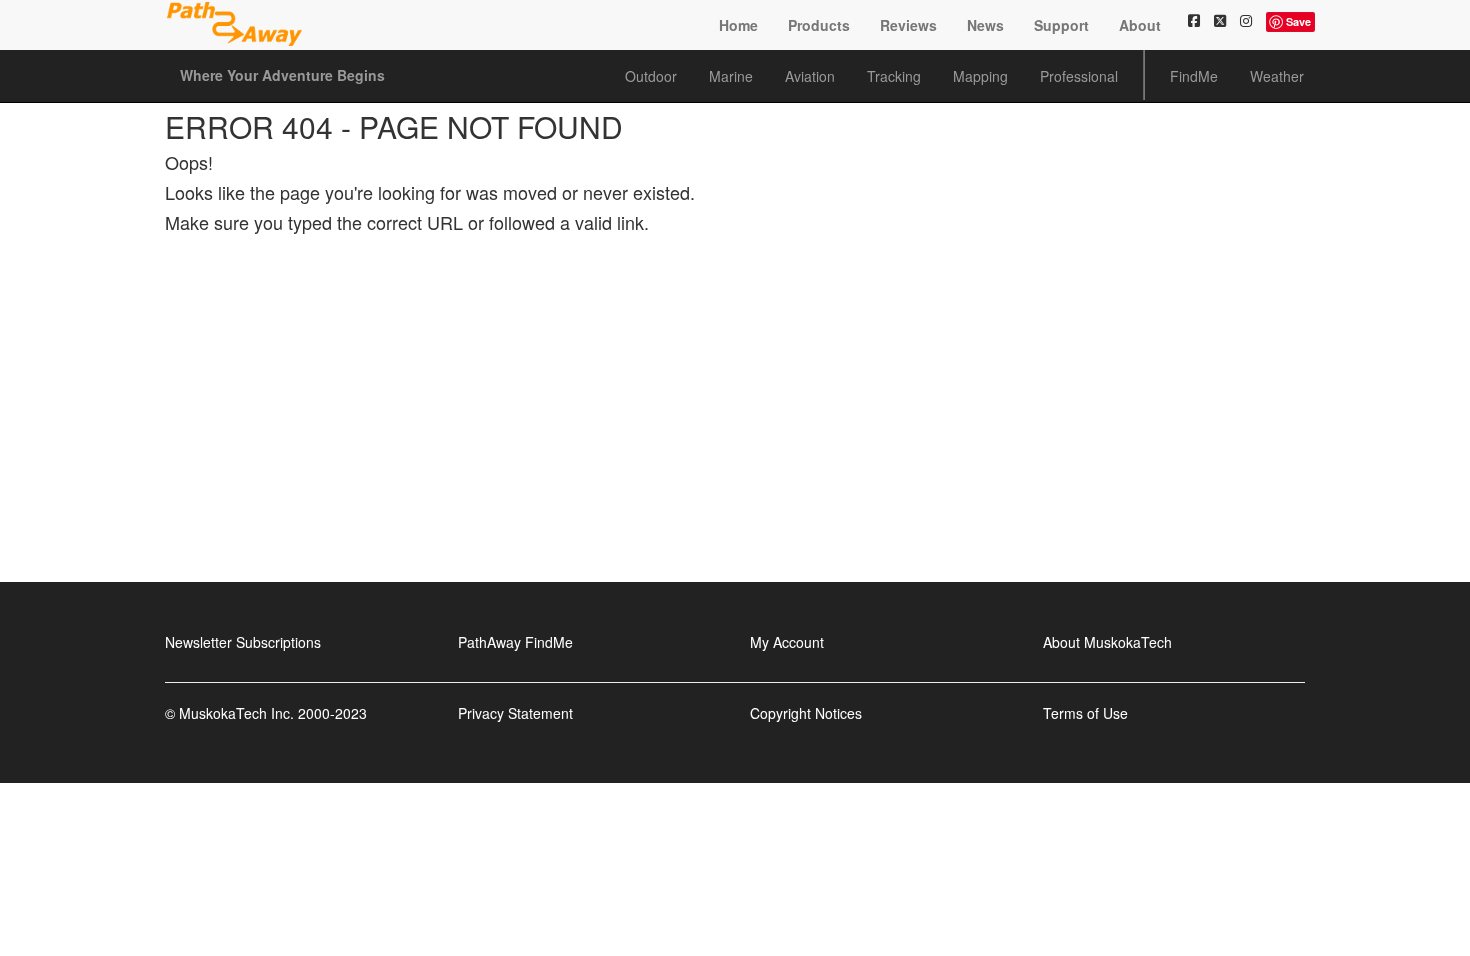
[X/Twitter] (1220, 20)
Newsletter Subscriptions (243, 642)
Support (1061, 25)
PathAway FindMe (515, 642)
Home (738, 25)
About (1140, 25)
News (985, 25)
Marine (731, 76)
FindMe (1194, 76)
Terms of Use (1085, 713)
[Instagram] (1246, 20)
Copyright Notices (806, 713)
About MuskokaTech (1107, 642)
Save (1298, 21)
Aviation (810, 76)
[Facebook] (1194, 20)
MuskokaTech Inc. (236, 713)
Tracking (894, 76)
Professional (1079, 76)
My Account (787, 642)
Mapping (980, 76)
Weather (1277, 76)
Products (819, 25)
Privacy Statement (515, 713)
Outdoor (651, 76)
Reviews (908, 25)
